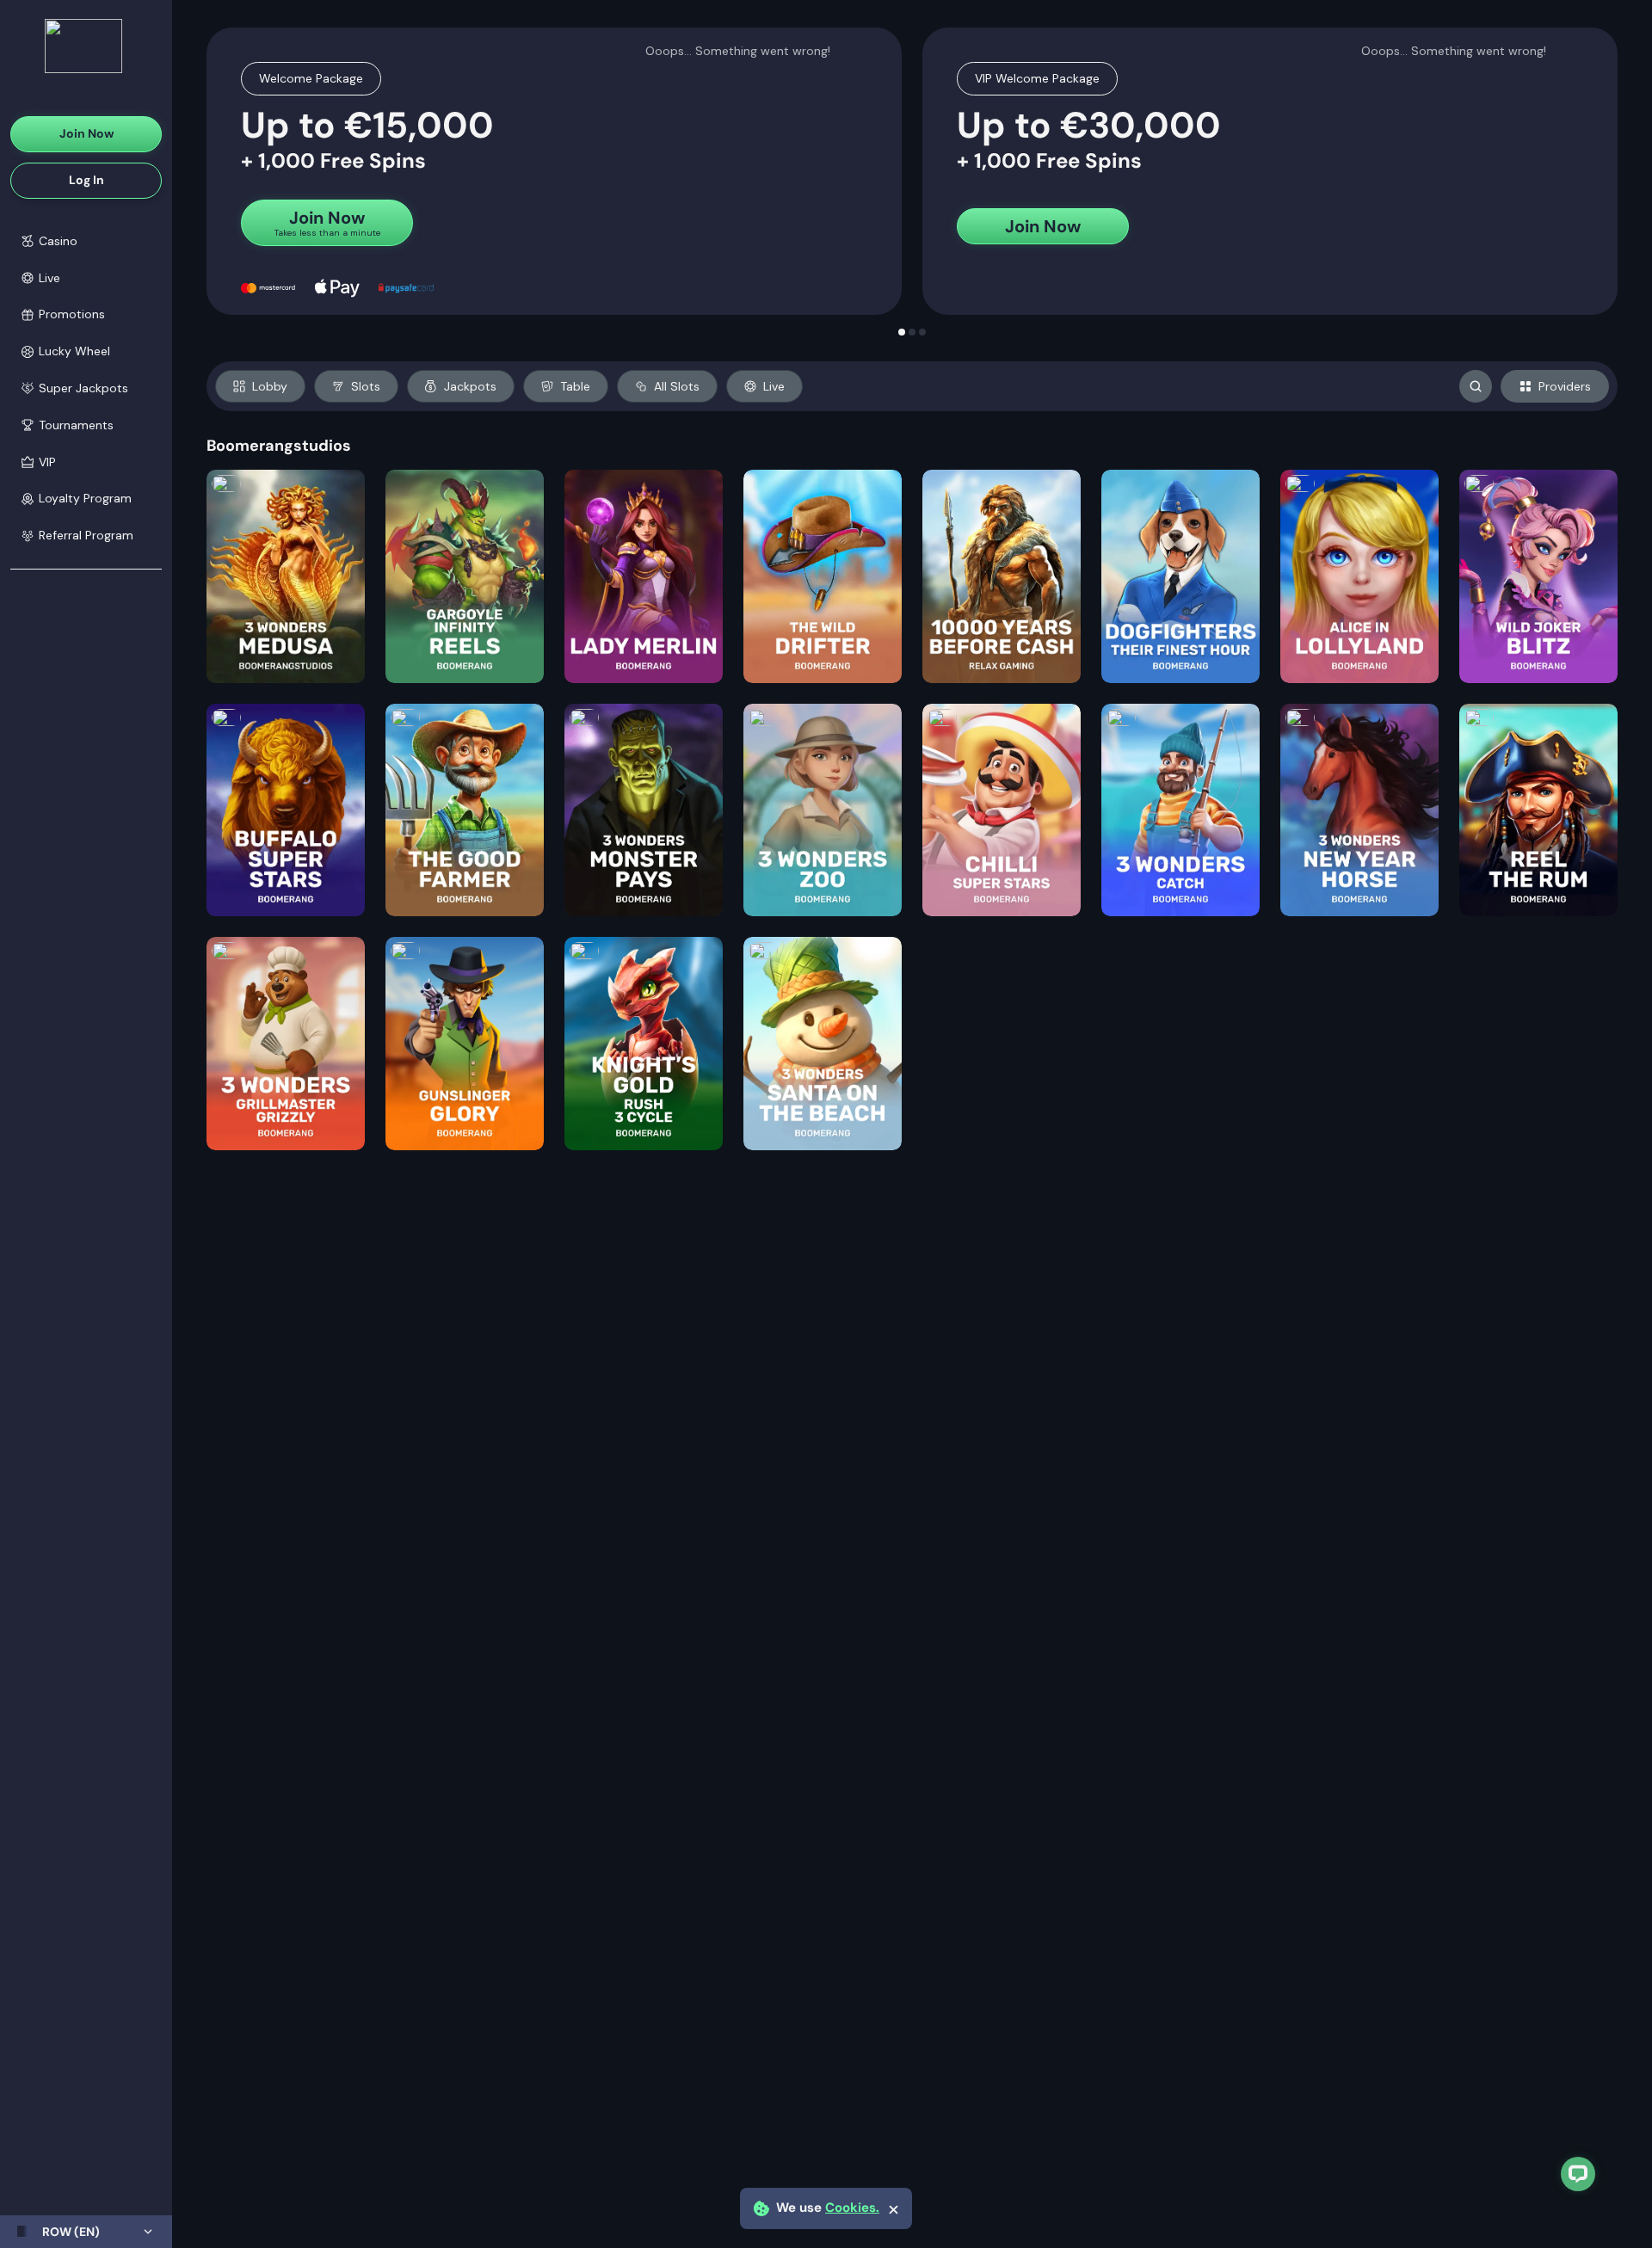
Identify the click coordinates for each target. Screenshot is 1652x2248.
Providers (1565, 386)
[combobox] (86, 2232)
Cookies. (852, 2208)
